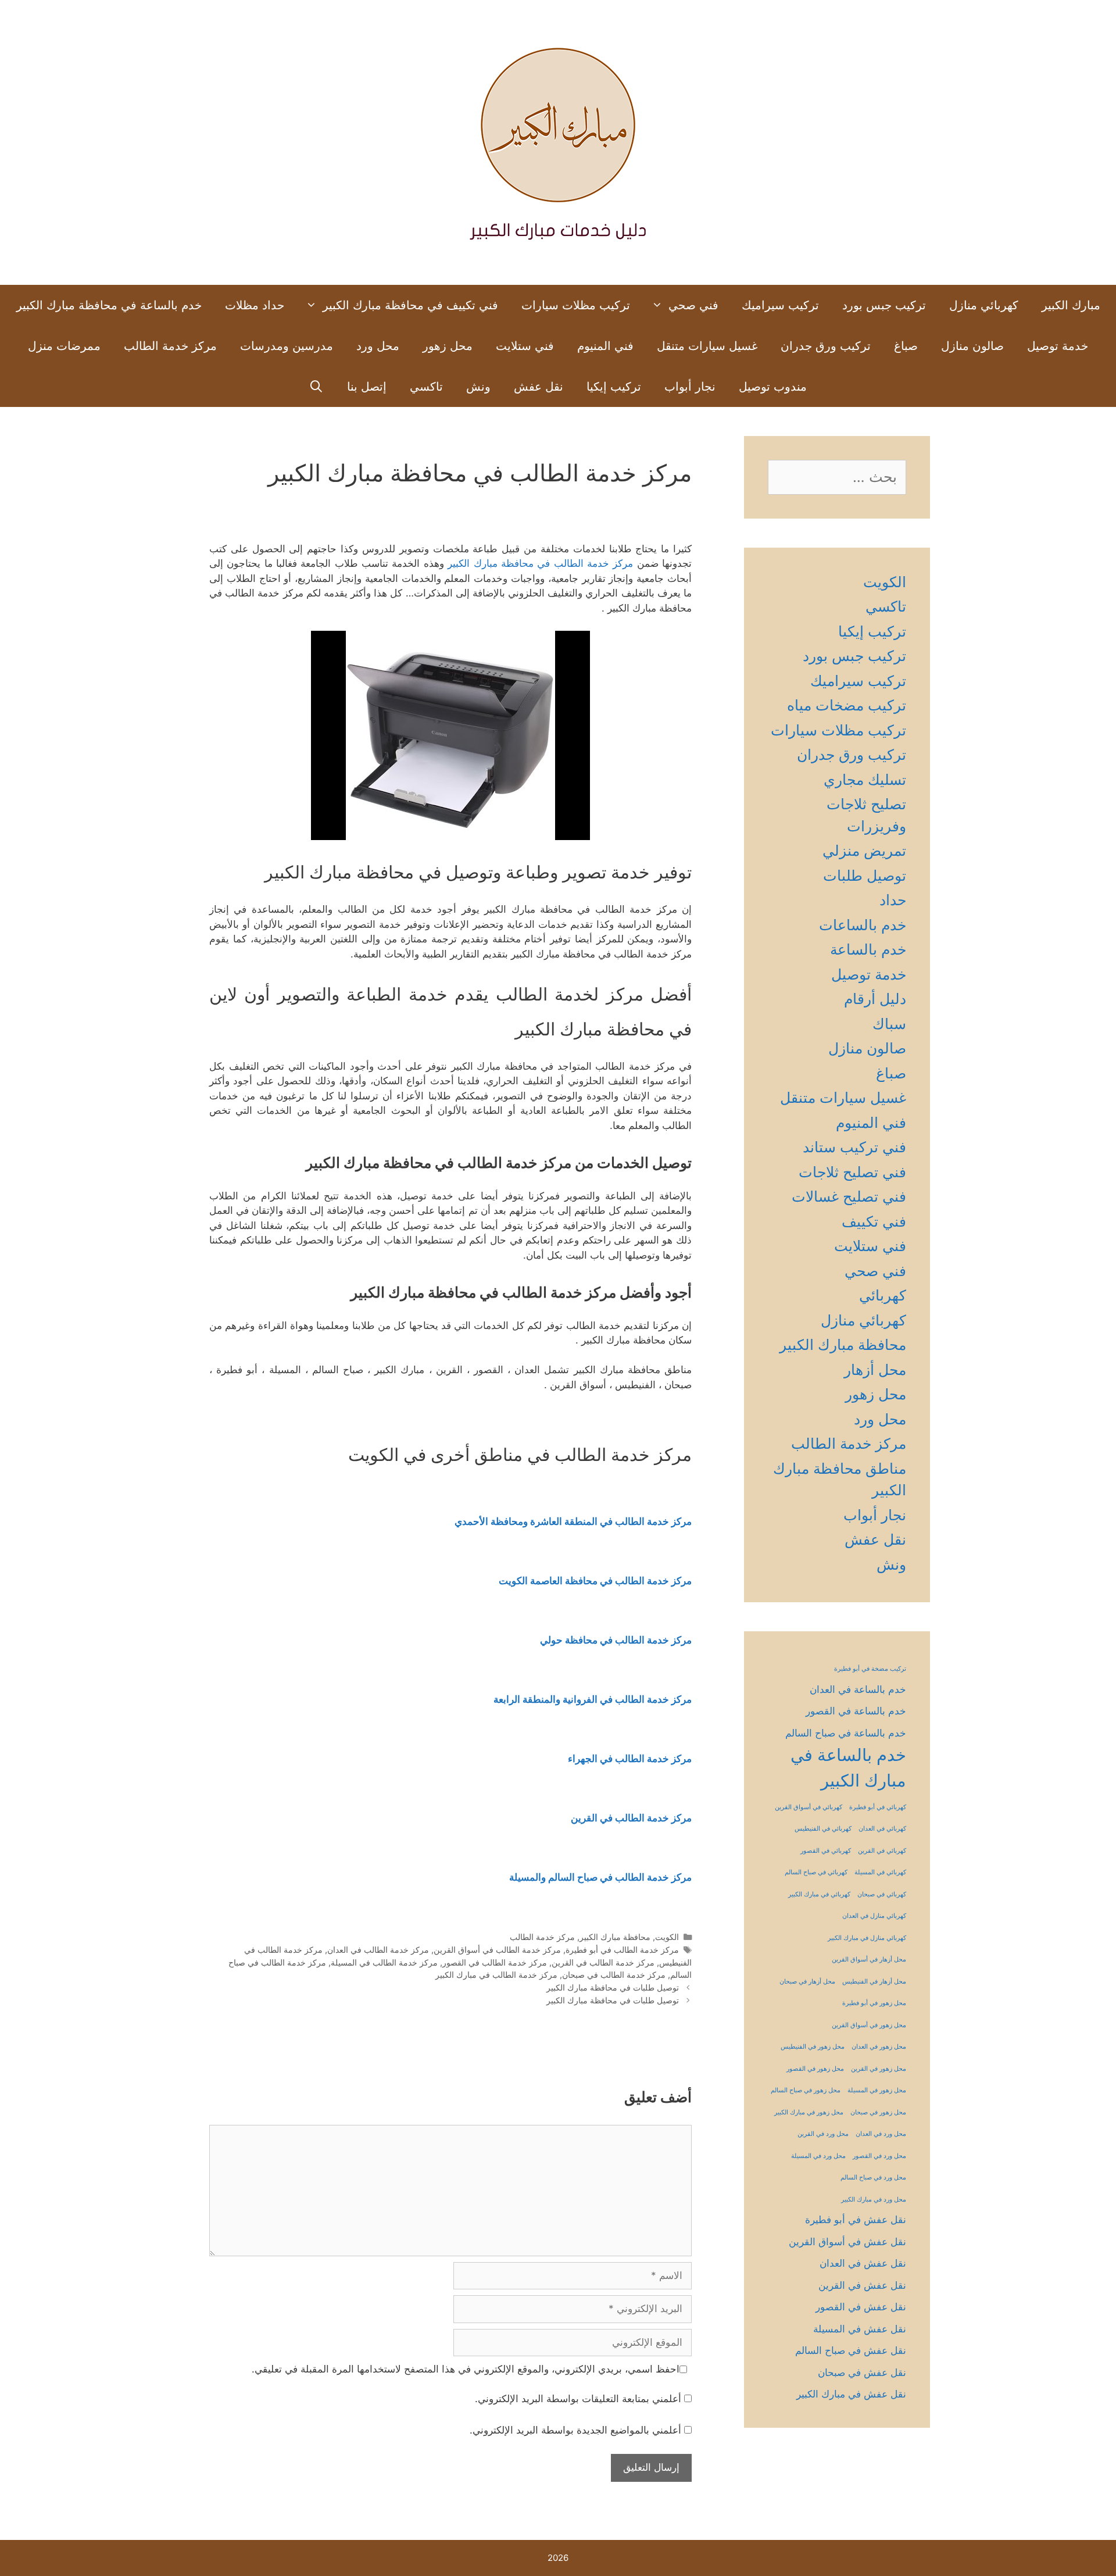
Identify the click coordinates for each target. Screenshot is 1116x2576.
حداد (893, 900)
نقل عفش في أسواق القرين (847, 2242)
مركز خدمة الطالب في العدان (378, 1950)
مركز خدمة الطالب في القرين (603, 1962)
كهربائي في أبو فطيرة (878, 1807)
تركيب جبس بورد (884, 305)
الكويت (667, 1937)
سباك (889, 1024)
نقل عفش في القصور (861, 2307)
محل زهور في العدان (879, 2047)
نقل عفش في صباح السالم (851, 2350)
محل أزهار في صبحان (807, 1982)
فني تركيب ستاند (854, 1147)
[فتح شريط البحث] (317, 387)
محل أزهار (875, 1370)
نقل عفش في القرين (862, 2285)
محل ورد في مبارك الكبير (874, 2200)
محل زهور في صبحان (878, 2112)
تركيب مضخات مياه (847, 705)
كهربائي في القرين (882, 1851)
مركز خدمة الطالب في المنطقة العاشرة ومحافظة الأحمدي (573, 1521)
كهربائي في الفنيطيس (823, 1829)
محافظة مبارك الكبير (615, 1937)
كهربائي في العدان (882, 1829)
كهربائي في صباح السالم (816, 1872)
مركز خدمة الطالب (170, 346)
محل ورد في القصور (879, 2156)
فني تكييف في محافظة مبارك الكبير (410, 305)
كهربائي (883, 1295)
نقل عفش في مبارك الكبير (851, 2394)
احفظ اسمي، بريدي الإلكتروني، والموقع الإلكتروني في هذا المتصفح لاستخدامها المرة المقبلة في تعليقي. (466, 2369)
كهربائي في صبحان (882, 1894)
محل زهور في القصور (815, 2069)
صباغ (906, 346)
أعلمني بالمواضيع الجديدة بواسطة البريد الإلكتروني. (575, 2430)
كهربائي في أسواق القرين (809, 1807)
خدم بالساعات (863, 925)
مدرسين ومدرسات (287, 346)
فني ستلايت (525, 346)
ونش (478, 387)
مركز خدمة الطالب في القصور (495, 1962)
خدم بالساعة (868, 949)
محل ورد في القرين (823, 2134)
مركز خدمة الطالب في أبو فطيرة (622, 1950)
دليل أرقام (875, 999)
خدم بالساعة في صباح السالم (846, 1733)
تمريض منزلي (864, 851)
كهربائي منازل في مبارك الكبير (867, 1938)
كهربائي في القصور (826, 1851)
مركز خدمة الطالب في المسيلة (384, 1962)
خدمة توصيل (1058, 346)
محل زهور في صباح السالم (806, 2090)
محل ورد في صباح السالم (873, 2177)
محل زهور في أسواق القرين (869, 2025)
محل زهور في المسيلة (877, 2090)
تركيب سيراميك (780, 305)
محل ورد (378, 346)
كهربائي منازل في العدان (874, 1916)
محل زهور (448, 346)
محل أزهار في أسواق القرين (869, 1959)
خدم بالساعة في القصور (856, 1711)
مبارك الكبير (1071, 305)
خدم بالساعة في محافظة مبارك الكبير (109, 305)
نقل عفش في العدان (863, 2263)
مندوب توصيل (773, 387)
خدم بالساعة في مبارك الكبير (848, 1768)
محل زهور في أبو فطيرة (874, 2003)
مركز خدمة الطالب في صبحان (614, 1975)
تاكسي (426, 387)
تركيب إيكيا (614, 387)
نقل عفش (539, 387)
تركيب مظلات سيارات (576, 305)
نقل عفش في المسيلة (860, 2329)
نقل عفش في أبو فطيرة (856, 2220)
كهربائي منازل (984, 305)
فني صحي (693, 305)
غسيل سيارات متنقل (707, 346)
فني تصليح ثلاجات (852, 1172)
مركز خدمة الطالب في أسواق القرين (497, 1950)
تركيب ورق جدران (826, 346)
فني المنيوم (605, 346)
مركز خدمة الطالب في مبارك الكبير (496, 1975)
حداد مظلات (255, 305)
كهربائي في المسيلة (880, 1872)
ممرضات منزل (64, 346)
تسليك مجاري (865, 780)
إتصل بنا (367, 387)
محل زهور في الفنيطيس (813, 2047)
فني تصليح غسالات (849, 1196)
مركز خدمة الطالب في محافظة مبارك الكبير (540, 563)
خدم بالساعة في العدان (858, 1689)
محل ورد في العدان (881, 2134)
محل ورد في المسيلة (818, 2156)
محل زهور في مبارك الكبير (809, 2112)
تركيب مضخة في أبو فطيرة (870, 1669)
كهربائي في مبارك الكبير (819, 1894)
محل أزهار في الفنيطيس (874, 1982)
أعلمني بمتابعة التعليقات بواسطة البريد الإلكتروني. (578, 2399)
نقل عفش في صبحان (862, 2373)
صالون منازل (972, 346)
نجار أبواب (690, 387)
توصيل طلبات (865, 876)
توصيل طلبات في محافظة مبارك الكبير (613, 1987)
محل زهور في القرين (879, 2069)
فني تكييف (874, 1221)
